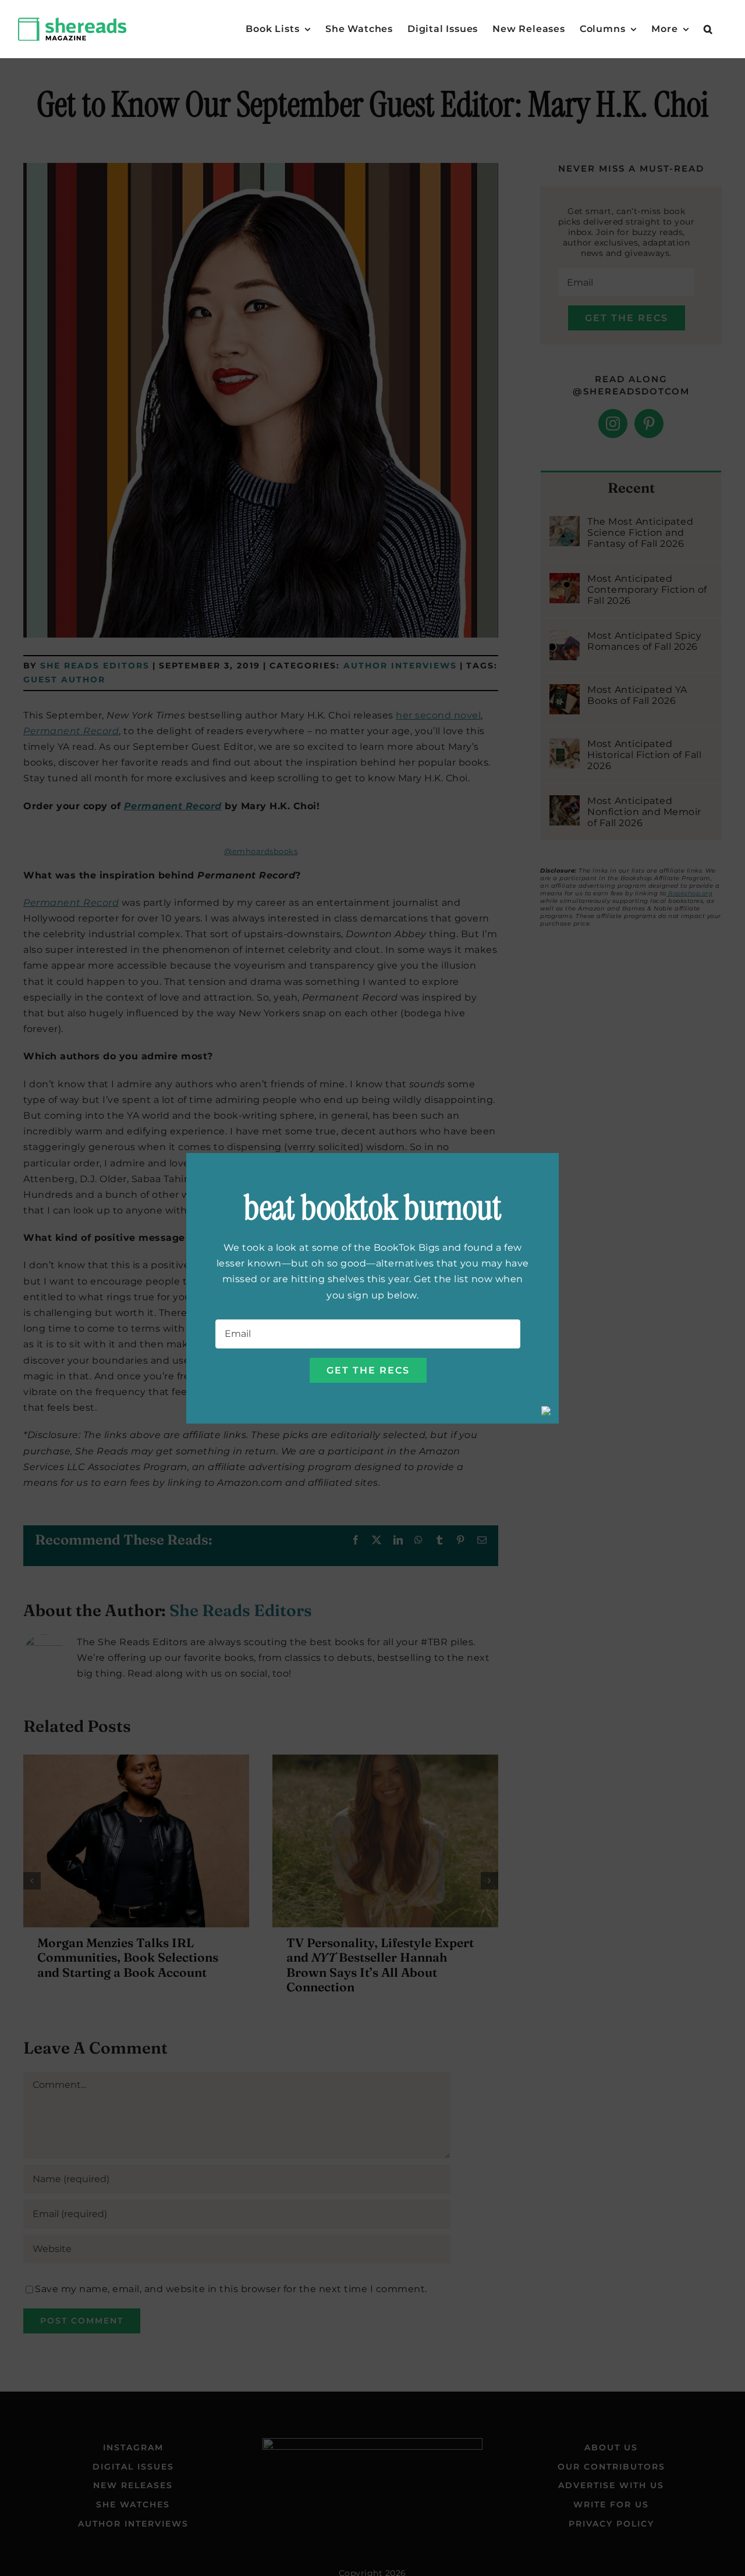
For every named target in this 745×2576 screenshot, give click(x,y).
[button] (708, 29)
